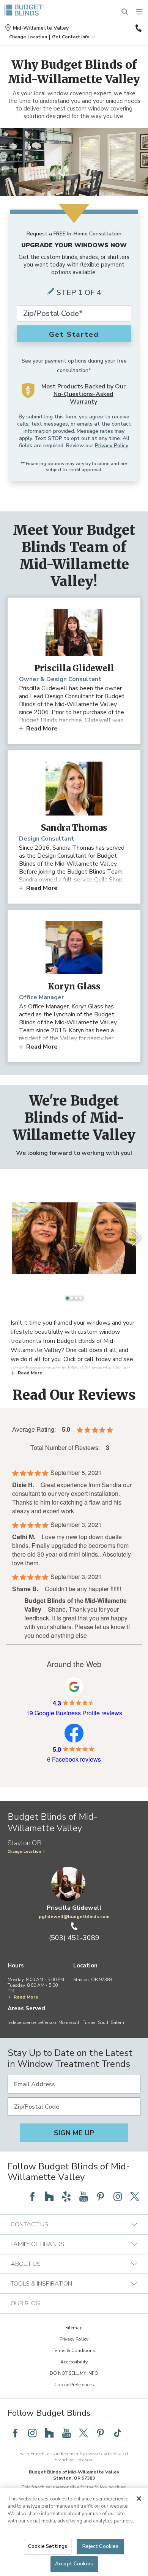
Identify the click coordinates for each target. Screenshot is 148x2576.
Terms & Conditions (74, 2350)
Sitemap (74, 2328)
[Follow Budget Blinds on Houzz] (49, 2196)
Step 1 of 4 (79, 293)
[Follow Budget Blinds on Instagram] (118, 2196)
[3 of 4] (76, 1298)
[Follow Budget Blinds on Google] (15, 2196)
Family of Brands (38, 2244)
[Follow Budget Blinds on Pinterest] (101, 2196)
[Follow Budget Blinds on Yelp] (66, 2196)
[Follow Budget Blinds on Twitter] (135, 2196)
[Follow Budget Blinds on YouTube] (83, 2196)
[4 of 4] (81, 1298)
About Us (26, 2264)
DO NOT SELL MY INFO (74, 2373)
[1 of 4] (67, 1298)
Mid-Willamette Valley (41, 28)
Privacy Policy (111, 446)
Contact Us (29, 2224)
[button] (28, 37)
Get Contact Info (71, 37)
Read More (42, 729)
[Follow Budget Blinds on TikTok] (118, 2433)
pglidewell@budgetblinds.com (74, 1917)
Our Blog (25, 2303)
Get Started (74, 334)
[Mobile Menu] (140, 12)
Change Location (24, 1852)
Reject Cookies (101, 2546)
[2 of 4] (72, 1298)
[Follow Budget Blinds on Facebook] (32, 2196)
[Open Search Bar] (125, 12)
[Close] (139, 2499)
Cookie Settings (48, 2546)
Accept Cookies (74, 2564)
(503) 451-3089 (138, 28)
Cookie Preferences (74, 2385)
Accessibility (74, 2362)
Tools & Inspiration (41, 2284)
